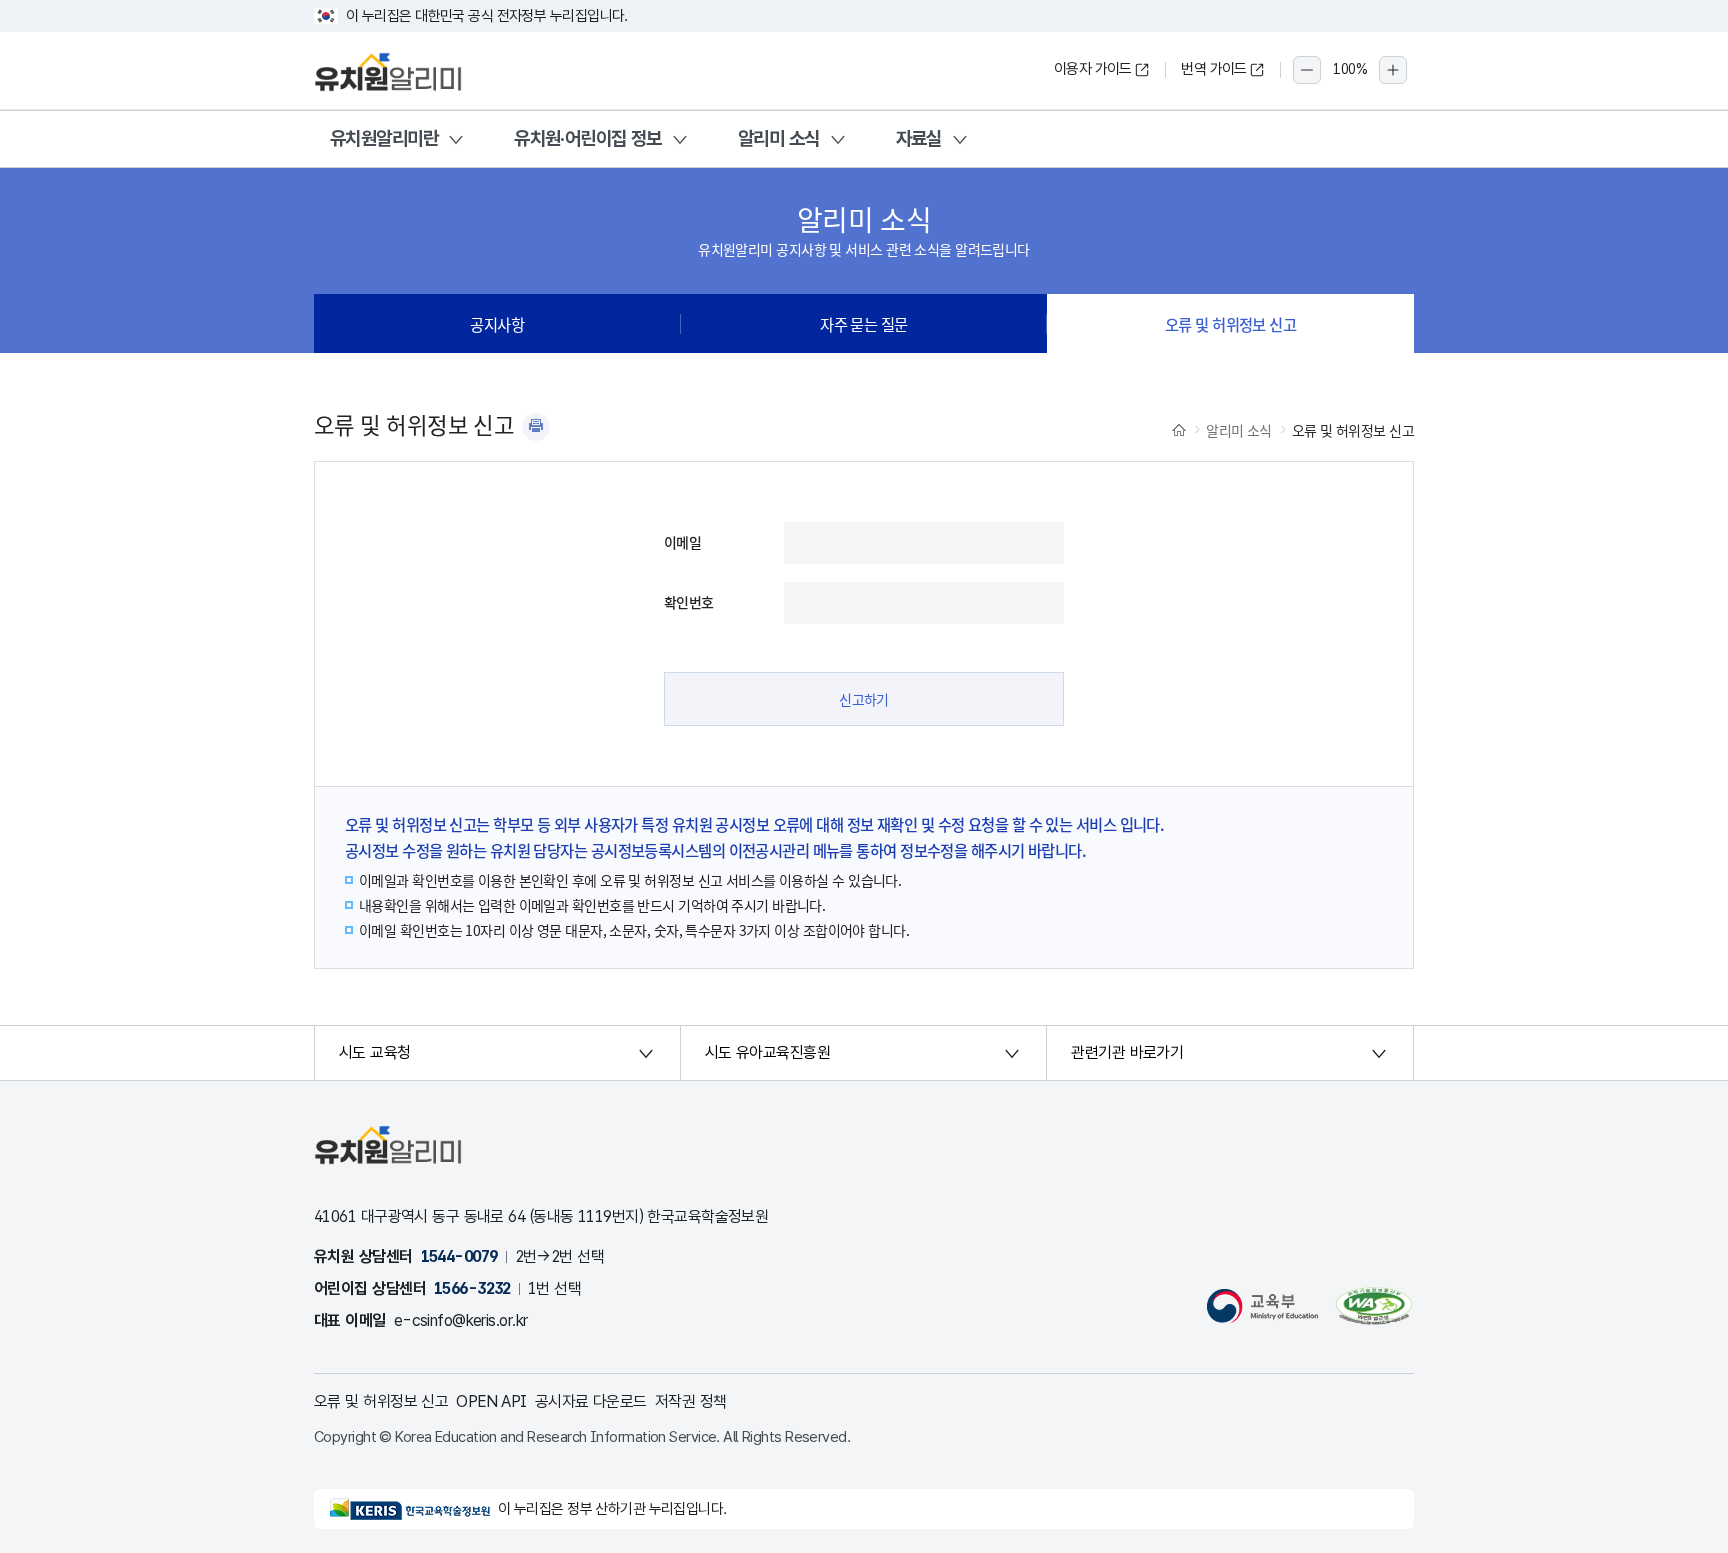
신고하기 (864, 699)
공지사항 (497, 324)
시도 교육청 (375, 1052)
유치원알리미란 (384, 138)
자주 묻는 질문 (864, 324)
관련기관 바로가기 (1127, 1052)
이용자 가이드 (1093, 69)
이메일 (682, 542)
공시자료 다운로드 (591, 1401)
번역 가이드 (1214, 69)
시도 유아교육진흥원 (767, 1052)
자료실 (919, 138)
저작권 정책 (691, 1401)
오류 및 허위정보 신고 (1230, 324)
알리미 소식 (779, 138)
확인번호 (689, 602)
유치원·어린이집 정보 (588, 138)
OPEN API (491, 1401)
